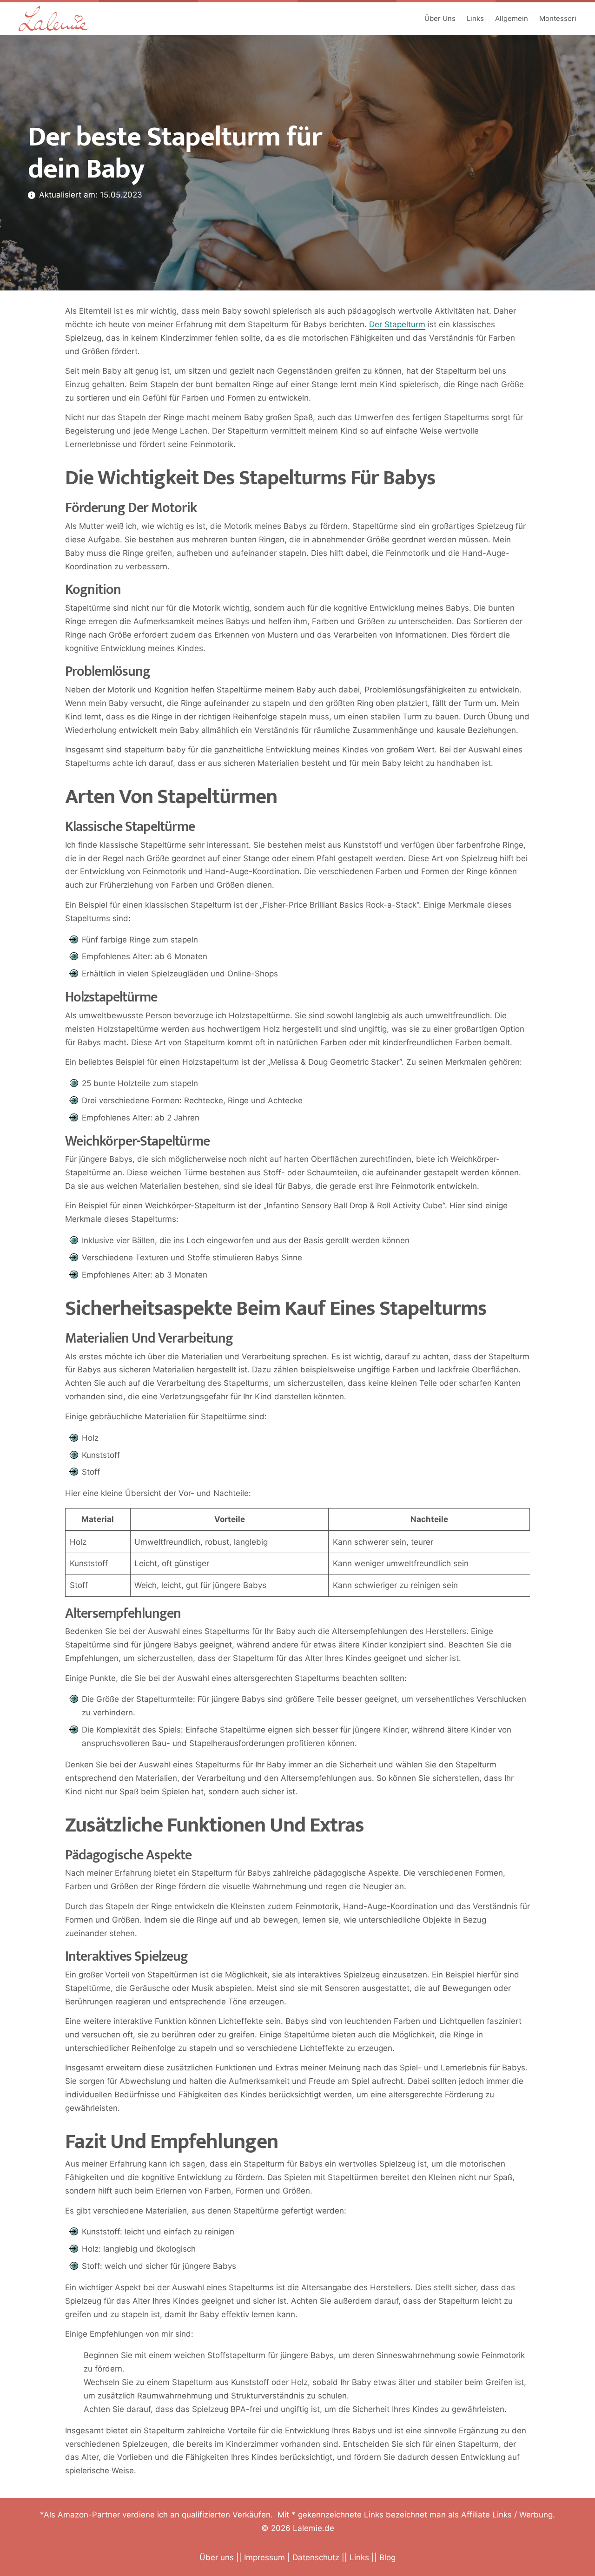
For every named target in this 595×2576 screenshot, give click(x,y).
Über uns (217, 2557)
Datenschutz (316, 2557)
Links (475, 18)
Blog (387, 2557)
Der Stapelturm (397, 324)
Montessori (558, 18)
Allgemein (512, 18)
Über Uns (440, 18)
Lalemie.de (314, 2528)
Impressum (264, 2557)
